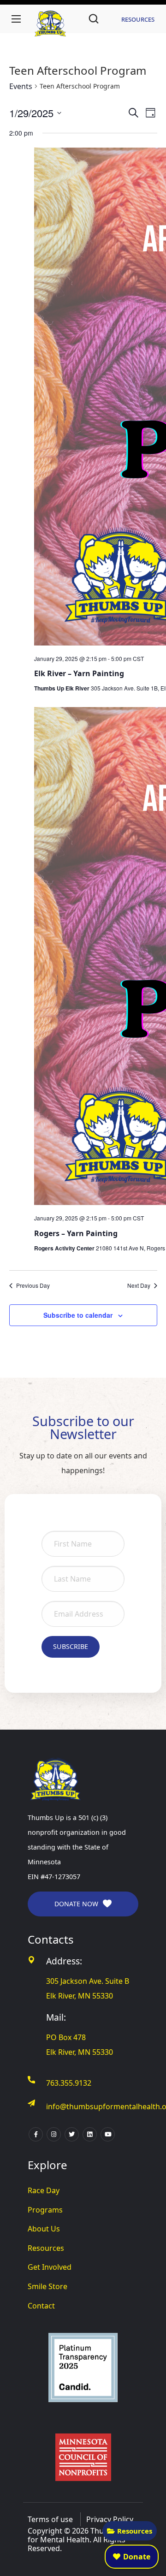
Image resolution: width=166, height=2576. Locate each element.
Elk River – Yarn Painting (79, 673)
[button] (94, 19)
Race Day (44, 2190)
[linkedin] (90, 2134)
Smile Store (47, 2286)
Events (21, 86)
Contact (41, 2306)
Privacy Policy (110, 2519)
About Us (44, 2229)
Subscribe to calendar (78, 1315)
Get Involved (50, 2267)
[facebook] (36, 2134)
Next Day (139, 1285)
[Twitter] (72, 2134)
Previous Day (33, 1285)
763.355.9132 (69, 2083)
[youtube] (108, 2134)
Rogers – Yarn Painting (76, 1233)
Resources (135, 2531)
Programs (45, 2210)
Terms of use (50, 2519)
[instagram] (54, 2134)
